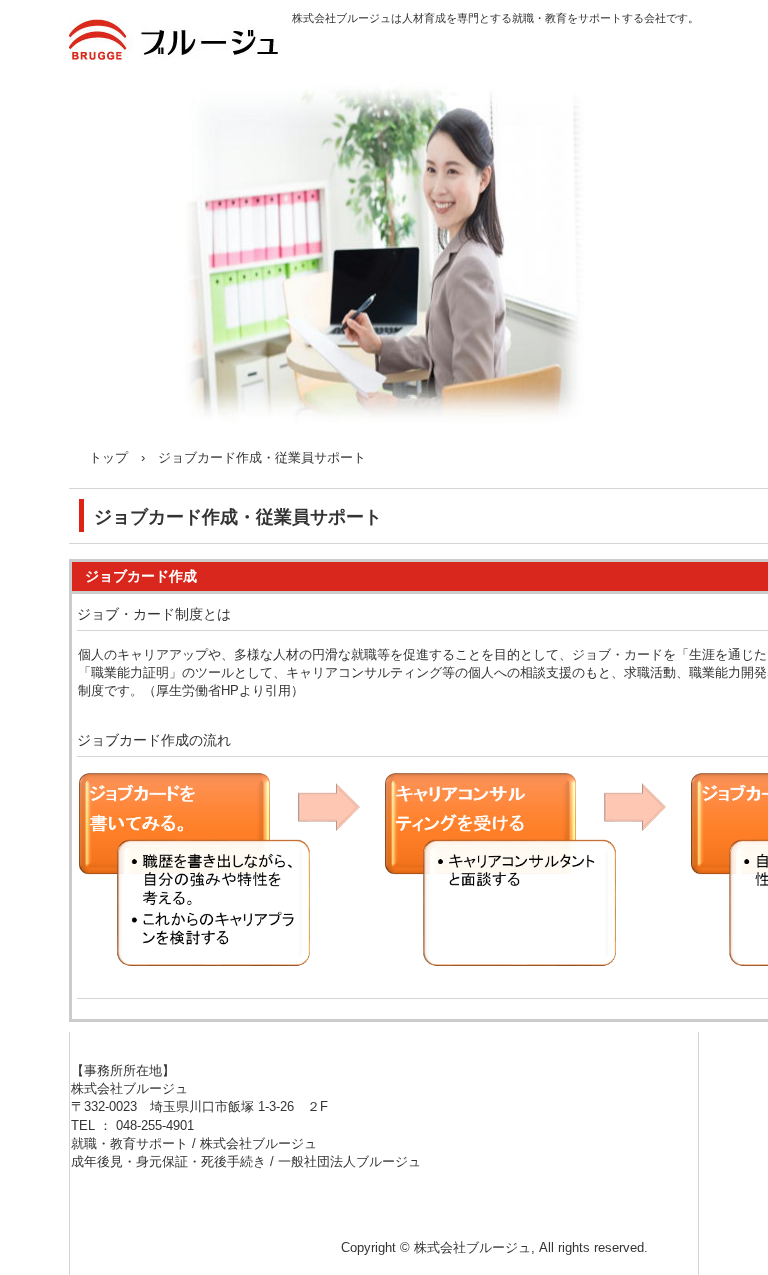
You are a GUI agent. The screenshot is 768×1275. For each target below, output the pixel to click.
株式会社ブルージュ (180, 52)
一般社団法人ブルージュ (349, 1161)
